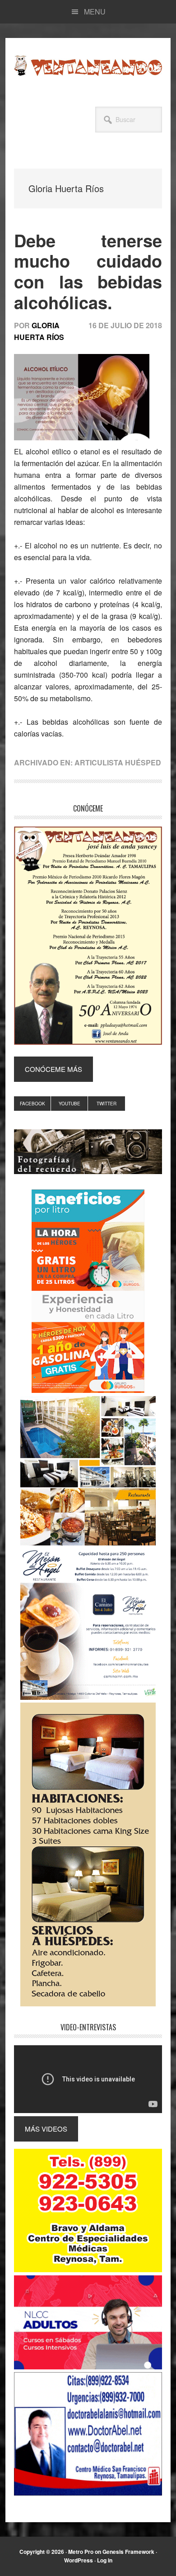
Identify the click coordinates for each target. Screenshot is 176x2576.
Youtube (69, 1104)
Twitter (107, 1104)
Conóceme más (53, 1069)
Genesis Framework (128, 2552)
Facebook (32, 1104)
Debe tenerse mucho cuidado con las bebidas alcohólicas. (88, 271)
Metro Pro (81, 2552)
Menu (95, 12)
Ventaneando (88, 66)
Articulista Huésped (118, 762)
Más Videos (46, 2129)
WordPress (79, 2560)
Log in (105, 2560)
